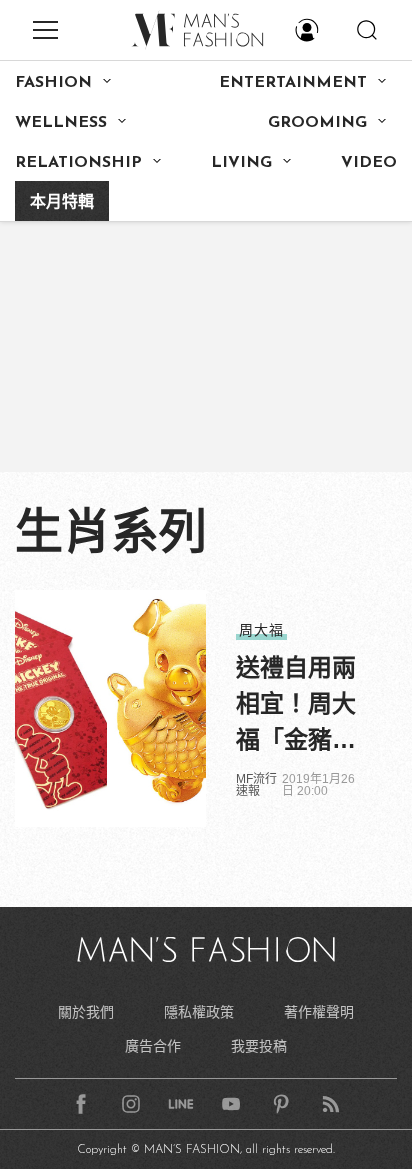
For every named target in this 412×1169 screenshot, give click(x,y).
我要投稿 (259, 1046)
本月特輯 (62, 203)
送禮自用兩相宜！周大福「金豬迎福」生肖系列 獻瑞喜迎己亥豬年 (299, 706)
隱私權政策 (199, 1012)
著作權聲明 (319, 1012)
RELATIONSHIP (78, 163)
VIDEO (369, 163)
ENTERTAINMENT (293, 83)
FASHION (53, 83)
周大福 (261, 630)
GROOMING (317, 123)
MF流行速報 (256, 785)
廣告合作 (153, 1046)
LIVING (241, 163)
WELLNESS (61, 123)
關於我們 (86, 1012)
